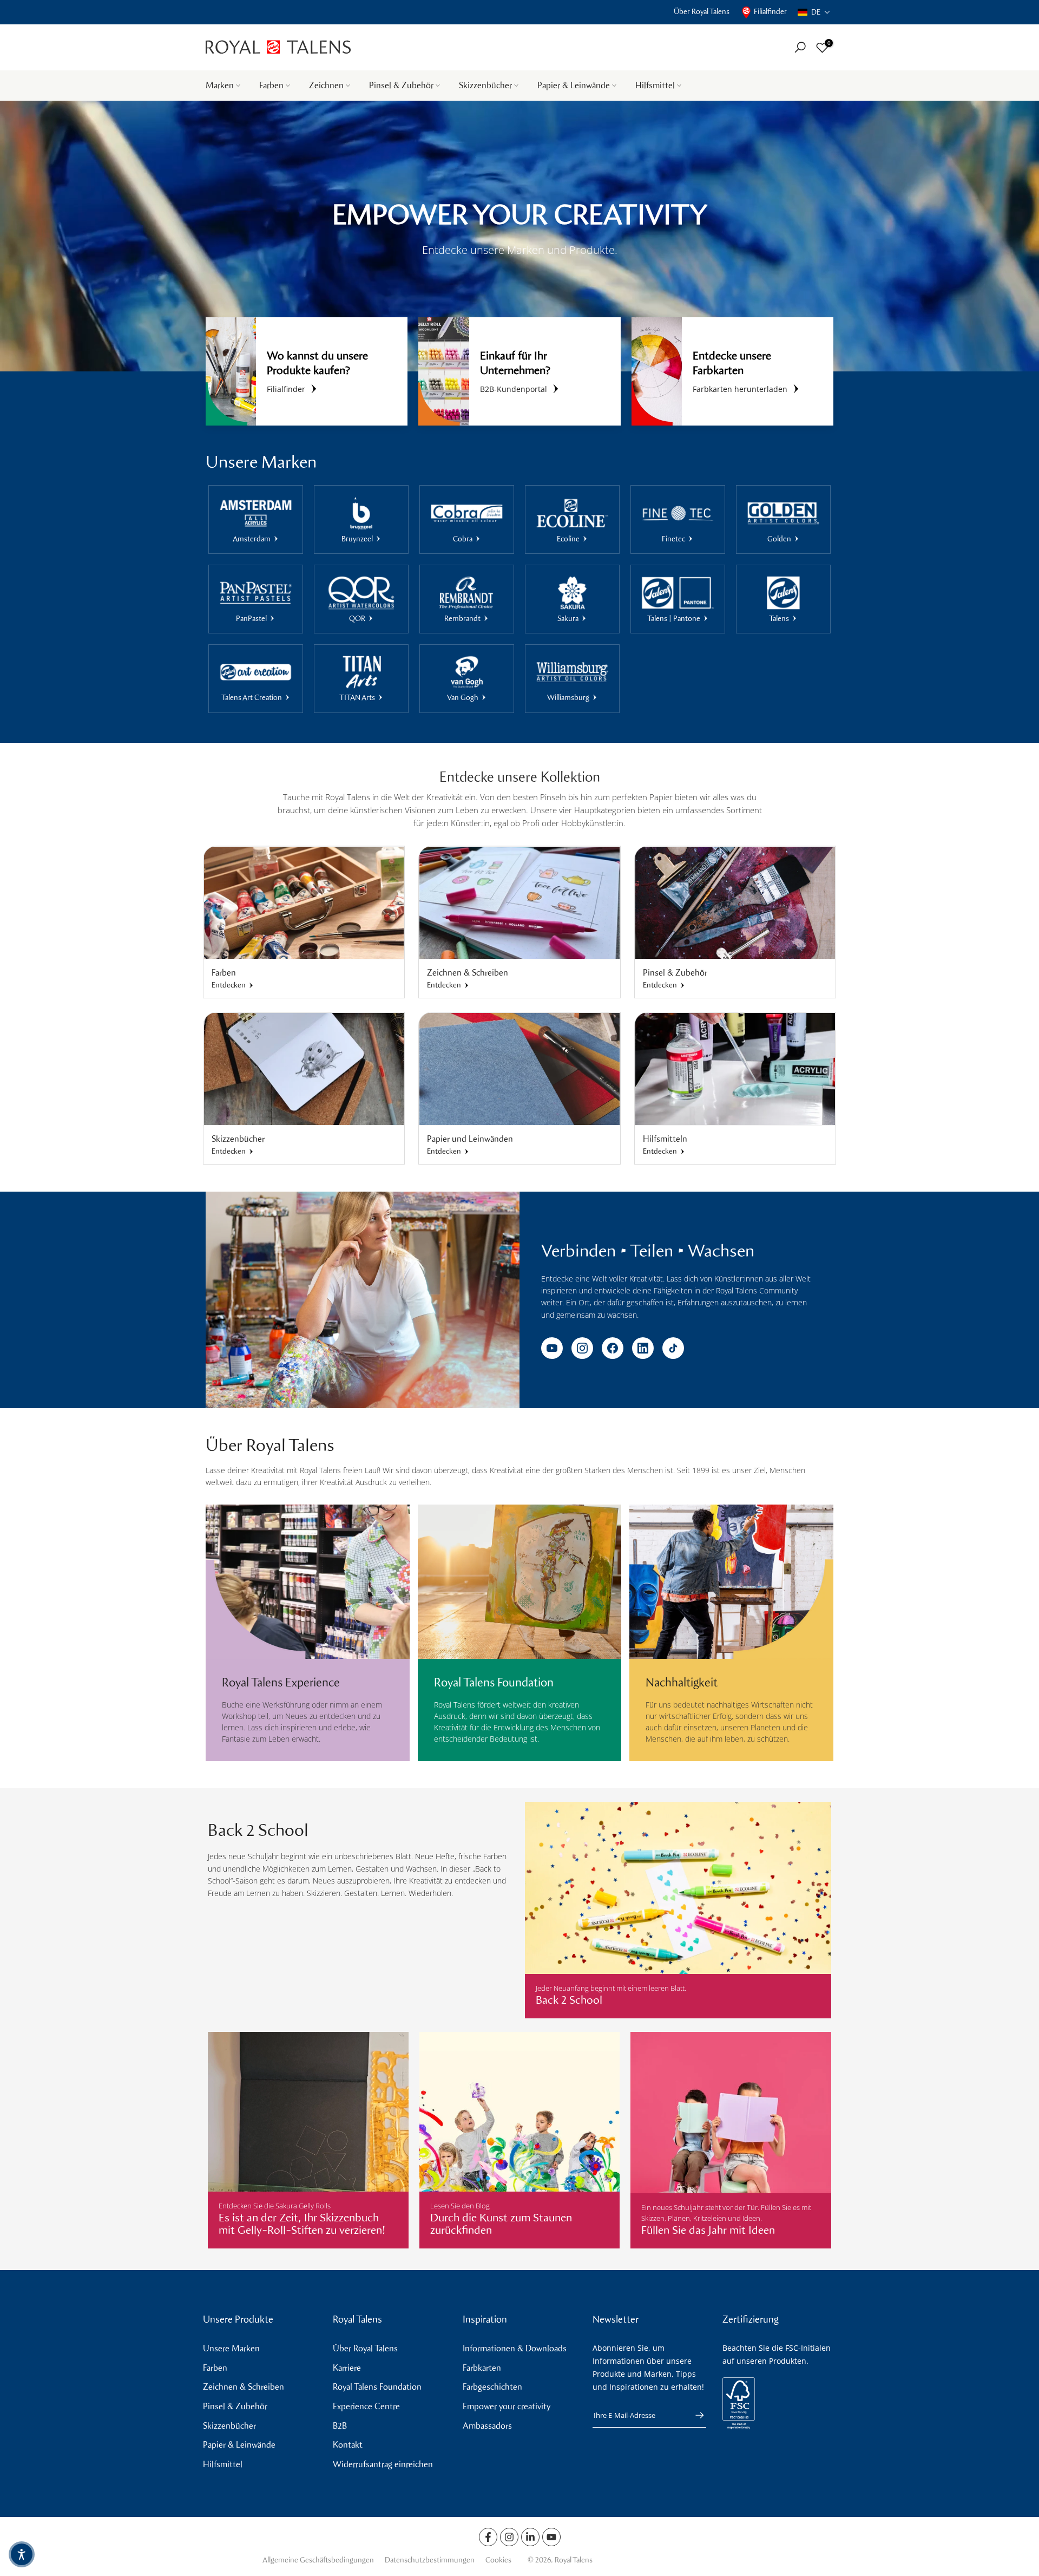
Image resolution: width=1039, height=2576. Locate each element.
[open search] (800, 47)
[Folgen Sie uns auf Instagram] (509, 2537)
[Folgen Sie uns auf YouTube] (551, 2537)
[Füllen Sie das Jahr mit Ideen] (731, 2140)
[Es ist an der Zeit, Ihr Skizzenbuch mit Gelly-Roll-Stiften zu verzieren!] (308, 2140)
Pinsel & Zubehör (401, 85)
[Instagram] (582, 1348)
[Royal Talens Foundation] (520, 1586)
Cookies (498, 2560)
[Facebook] (613, 1348)
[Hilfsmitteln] (735, 1069)
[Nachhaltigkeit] (731, 1586)
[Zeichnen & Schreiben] (519, 903)
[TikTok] (673, 1348)
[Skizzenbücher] (304, 1069)
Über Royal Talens (702, 12)
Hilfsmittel (655, 85)
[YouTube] (552, 1348)
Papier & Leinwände (574, 85)
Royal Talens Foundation (377, 2387)
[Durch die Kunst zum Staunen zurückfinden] (520, 2140)
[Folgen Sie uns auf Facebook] (488, 2537)
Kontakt (348, 2445)
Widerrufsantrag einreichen (383, 2464)
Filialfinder (770, 12)
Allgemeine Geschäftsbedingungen (318, 2560)
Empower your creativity (507, 2406)
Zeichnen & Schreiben (244, 2387)
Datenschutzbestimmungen (430, 2560)
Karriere (347, 2368)
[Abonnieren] (694, 2415)
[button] (814, 12)
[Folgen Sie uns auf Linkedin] (530, 2537)
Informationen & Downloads (515, 2348)
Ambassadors (487, 2426)
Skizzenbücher (485, 85)
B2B (340, 2426)
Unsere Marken (231, 2348)
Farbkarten (482, 2368)
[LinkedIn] (643, 1348)
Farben (271, 85)
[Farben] (304, 903)
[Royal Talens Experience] (308, 1586)
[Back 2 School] (678, 1910)
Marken (220, 85)
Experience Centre (366, 2406)
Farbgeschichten (492, 2387)
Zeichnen (326, 85)
